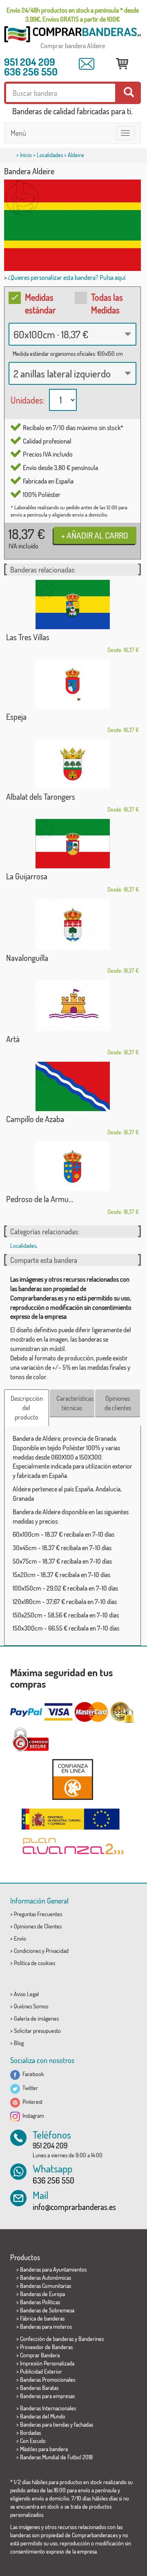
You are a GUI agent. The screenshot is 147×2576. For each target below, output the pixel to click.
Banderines (91, 2339)
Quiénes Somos (31, 2006)
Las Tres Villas (28, 637)
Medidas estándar (40, 303)
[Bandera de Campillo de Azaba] (72, 1086)
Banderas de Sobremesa (47, 2310)
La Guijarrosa (27, 876)
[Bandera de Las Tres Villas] (72, 605)
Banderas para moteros (46, 2326)
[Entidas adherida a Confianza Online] (72, 1779)
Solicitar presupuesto (37, 2031)
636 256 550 (31, 71)
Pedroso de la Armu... (40, 1199)
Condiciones (27, 1951)
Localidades (50, 155)
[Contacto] (87, 64)
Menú (18, 133)
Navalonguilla (27, 958)
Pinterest (31, 2102)
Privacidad (57, 1951)
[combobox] (72, 334)
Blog (19, 2043)
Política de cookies (35, 1963)
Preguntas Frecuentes (38, 1914)
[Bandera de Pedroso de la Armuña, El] (72, 1166)
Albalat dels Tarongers (41, 797)
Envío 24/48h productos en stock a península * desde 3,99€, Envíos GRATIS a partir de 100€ (73, 15)
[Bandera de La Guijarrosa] (72, 844)
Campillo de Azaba (35, 1119)
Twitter (29, 2088)
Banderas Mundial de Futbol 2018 (56, 2457)
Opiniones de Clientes (38, 1926)
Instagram (32, 2116)
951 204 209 (30, 62)
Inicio (26, 155)
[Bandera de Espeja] (72, 684)
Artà (13, 1039)
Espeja (16, 717)
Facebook (32, 2074)
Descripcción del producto (27, 1408)
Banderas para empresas (47, 2396)
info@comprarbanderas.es (74, 2207)
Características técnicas (75, 1403)
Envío (20, 1938)
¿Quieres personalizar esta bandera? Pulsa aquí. (67, 277)
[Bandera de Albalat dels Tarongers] (72, 764)
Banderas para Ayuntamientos (53, 2269)
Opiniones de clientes (118, 1403)
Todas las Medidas (107, 303)
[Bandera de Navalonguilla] (72, 924)
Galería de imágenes (36, 2018)
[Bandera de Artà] (72, 1006)
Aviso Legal (26, 1994)
